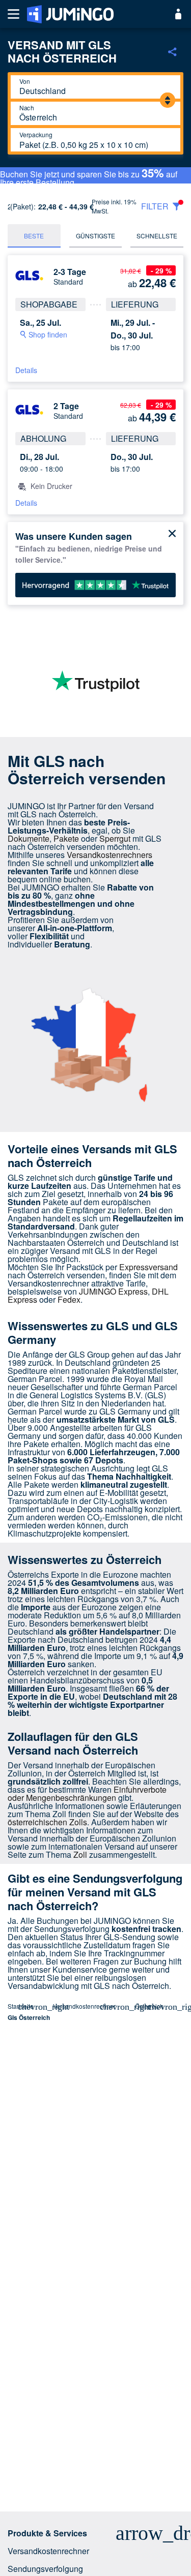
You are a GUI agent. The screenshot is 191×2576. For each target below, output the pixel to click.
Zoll (80, 1854)
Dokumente (29, 838)
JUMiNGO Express (113, 1291)
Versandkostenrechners (110, 855)
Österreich (149, 2006)
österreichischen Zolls (47, 1822)
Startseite (21, 2006)
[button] (95, 2533)
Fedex (69, 1299)
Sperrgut (115, 838)
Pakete (66, 838)
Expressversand (148, 1267)
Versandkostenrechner (84, 2006)
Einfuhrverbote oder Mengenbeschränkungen (87, 1793)
